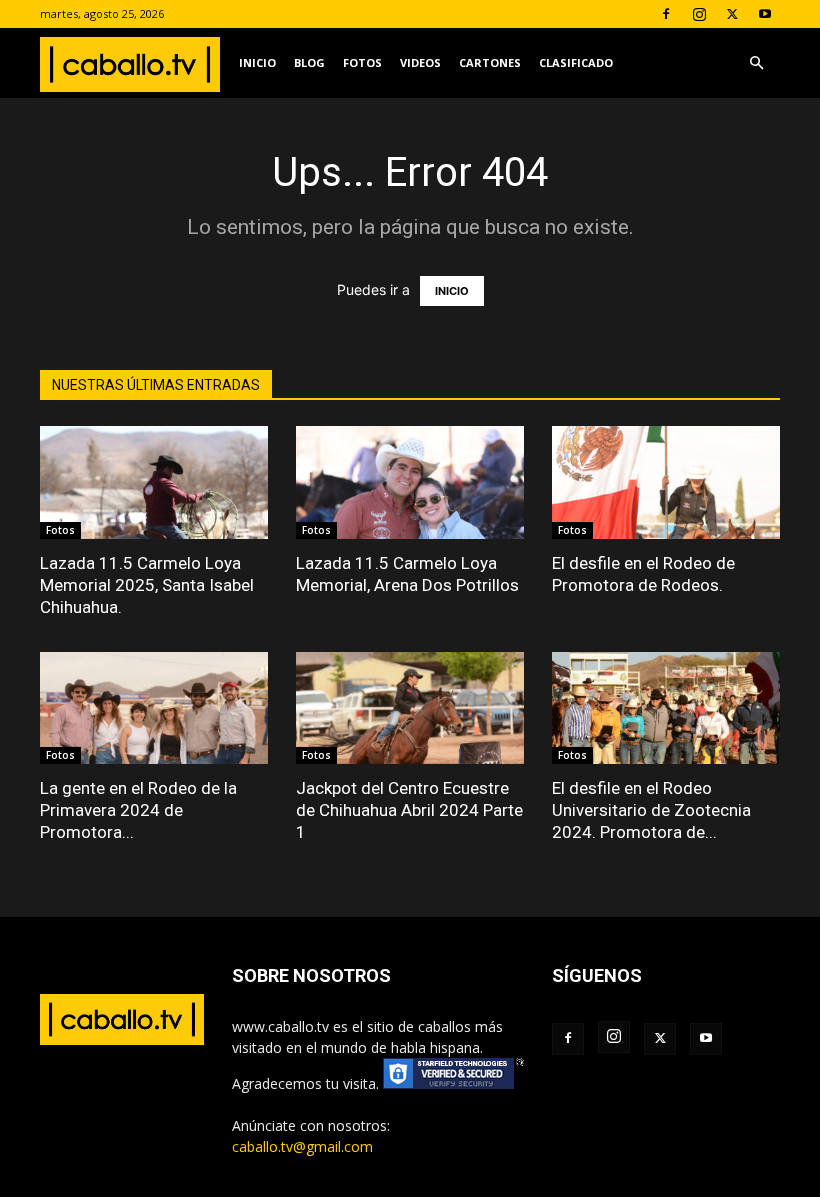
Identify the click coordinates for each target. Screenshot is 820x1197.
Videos (420, 62)
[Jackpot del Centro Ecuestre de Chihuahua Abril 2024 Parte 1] (410, 708)
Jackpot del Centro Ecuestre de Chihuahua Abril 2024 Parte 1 (409, 810)
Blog (309, 62)
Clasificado (576, 62)
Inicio (257, 62)
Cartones (490, 62)
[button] (756, 63)
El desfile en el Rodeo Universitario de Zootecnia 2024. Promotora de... (651, 810)
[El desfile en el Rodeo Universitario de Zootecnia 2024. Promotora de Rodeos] (666, 708)
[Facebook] (666, 14)
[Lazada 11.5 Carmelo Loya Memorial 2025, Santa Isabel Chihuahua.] (154, 482)
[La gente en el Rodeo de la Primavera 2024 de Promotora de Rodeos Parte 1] (154, 708)
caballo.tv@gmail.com (302, 1146)
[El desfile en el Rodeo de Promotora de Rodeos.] (666, 482)
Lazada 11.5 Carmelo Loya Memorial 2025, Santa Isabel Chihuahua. (147, 585)
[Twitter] (732, 14)
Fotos (362, 62)
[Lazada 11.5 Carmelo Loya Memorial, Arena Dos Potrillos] (410, 482)
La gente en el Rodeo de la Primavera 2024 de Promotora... (138, 810)
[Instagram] (699, 14)
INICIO (452, 291)
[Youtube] (765, 14)
